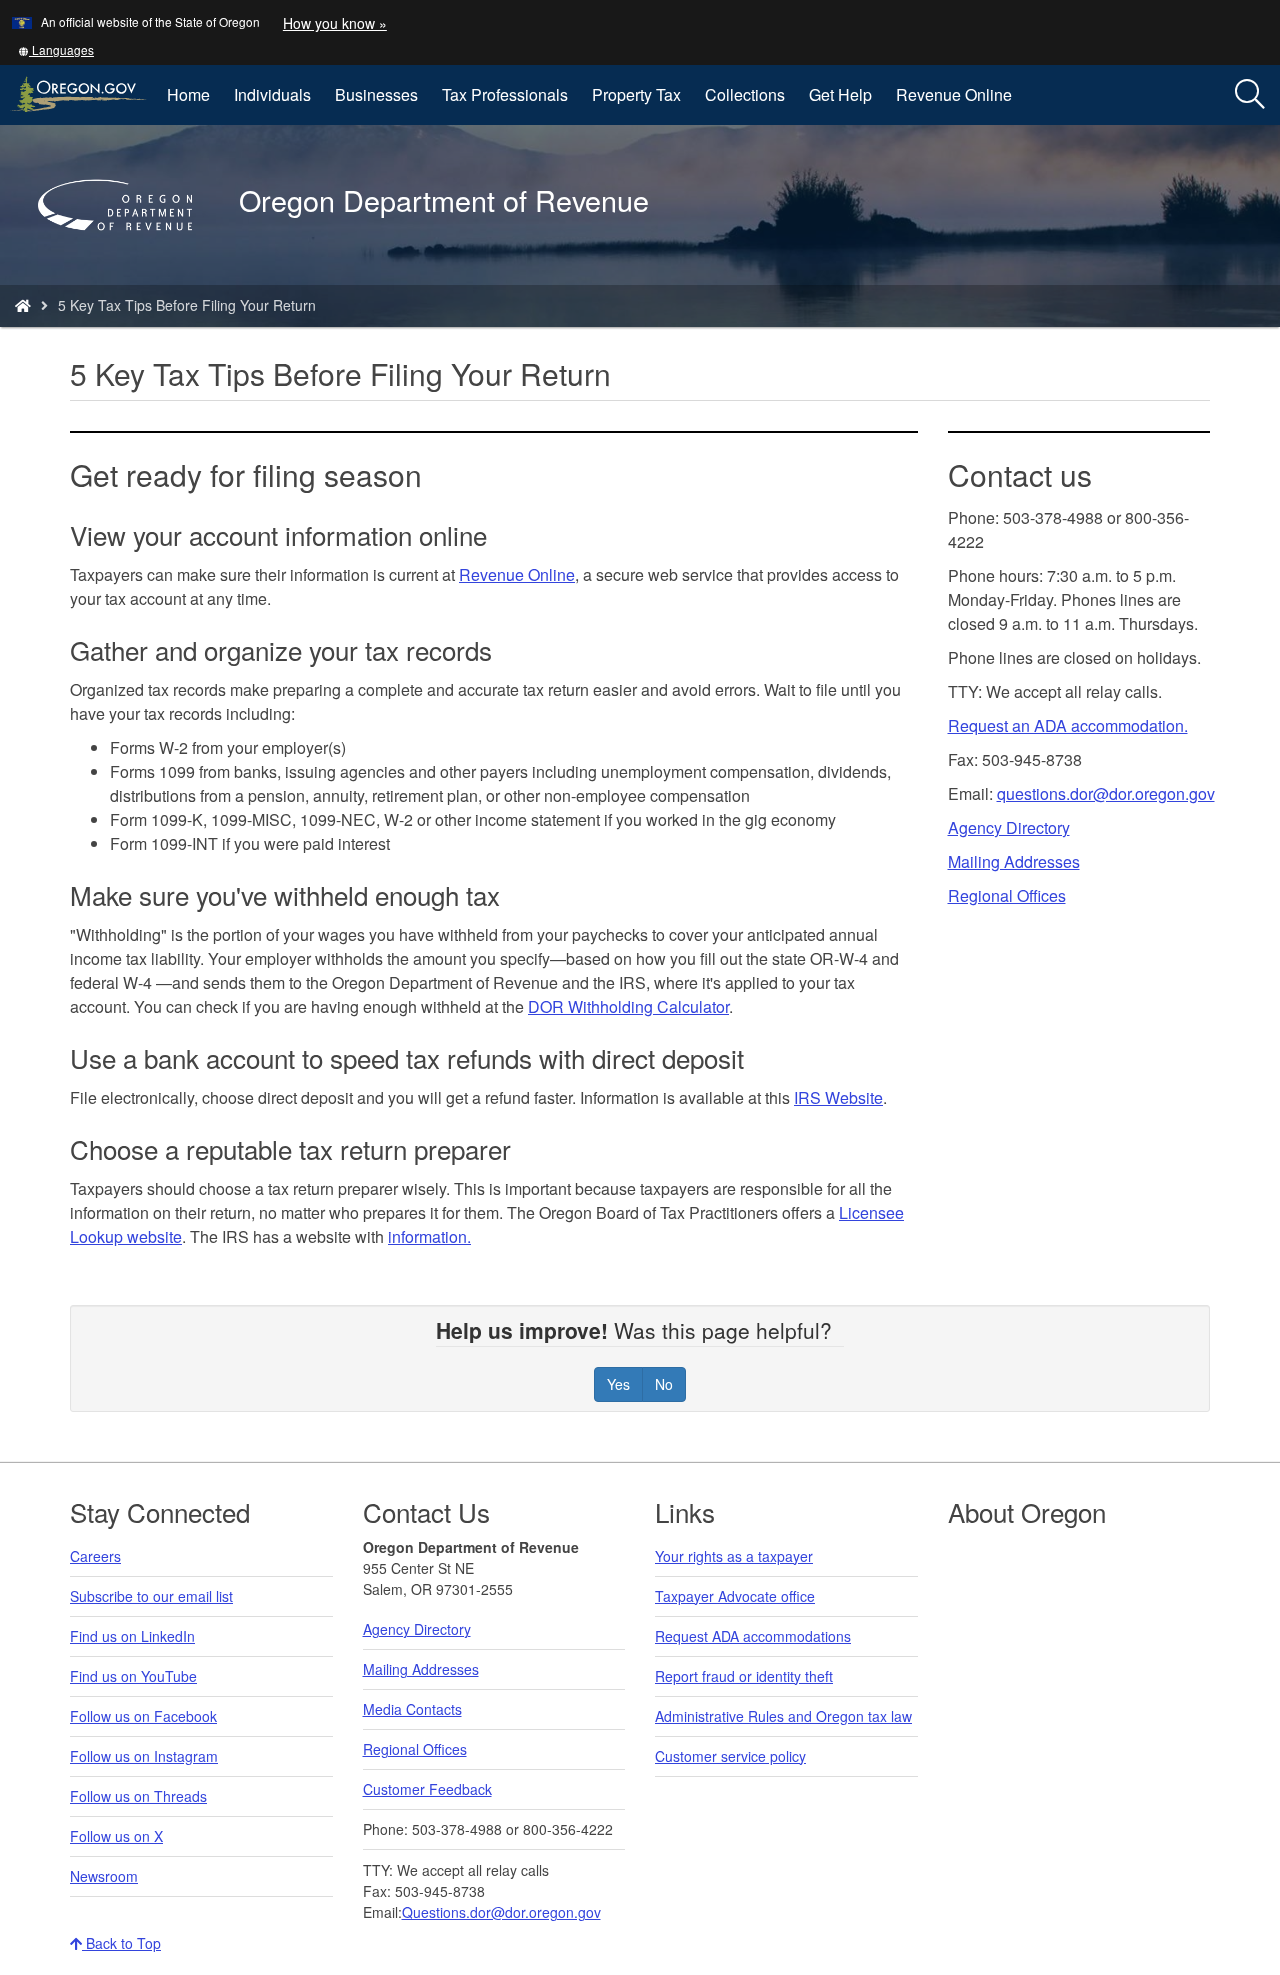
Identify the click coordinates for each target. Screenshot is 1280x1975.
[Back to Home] (125, 259)
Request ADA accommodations (753, 1636)
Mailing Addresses (1014, 861)
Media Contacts (412, 1709)
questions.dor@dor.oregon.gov (1106, 793)
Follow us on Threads (138, 1796)
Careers (95, 1556)
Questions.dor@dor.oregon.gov (501, 1912)
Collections (745, 94)
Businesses (376, 94)
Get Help (840, 94)
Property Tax (636, 94)
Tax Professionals (505, 94)
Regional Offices (1007, 895)
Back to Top (121, 1943)
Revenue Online (954, 94)
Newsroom (104, 1876)
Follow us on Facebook (143, 1716)
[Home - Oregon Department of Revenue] (23, 305)
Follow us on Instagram (144, 1756)
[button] (56, 49)
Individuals (272, 94)
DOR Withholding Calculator (628, 1006)
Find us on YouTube (133, 1676)
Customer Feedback (427, 1789)
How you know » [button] (335, 23)
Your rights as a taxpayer (734, 1556)
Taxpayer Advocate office (735, 1596)
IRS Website (838, 1097)
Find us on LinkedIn (132, 1636)
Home (188, 94)
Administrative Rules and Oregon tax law (783, 1716)
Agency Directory (1009, 827)
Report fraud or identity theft (744, 1676)
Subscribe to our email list (151, 1596)
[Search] (1250, 95)
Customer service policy (730, 1756)
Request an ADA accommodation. (1068, 725)
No (664, 1384)
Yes (618, 1384)
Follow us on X (116, 1836)
